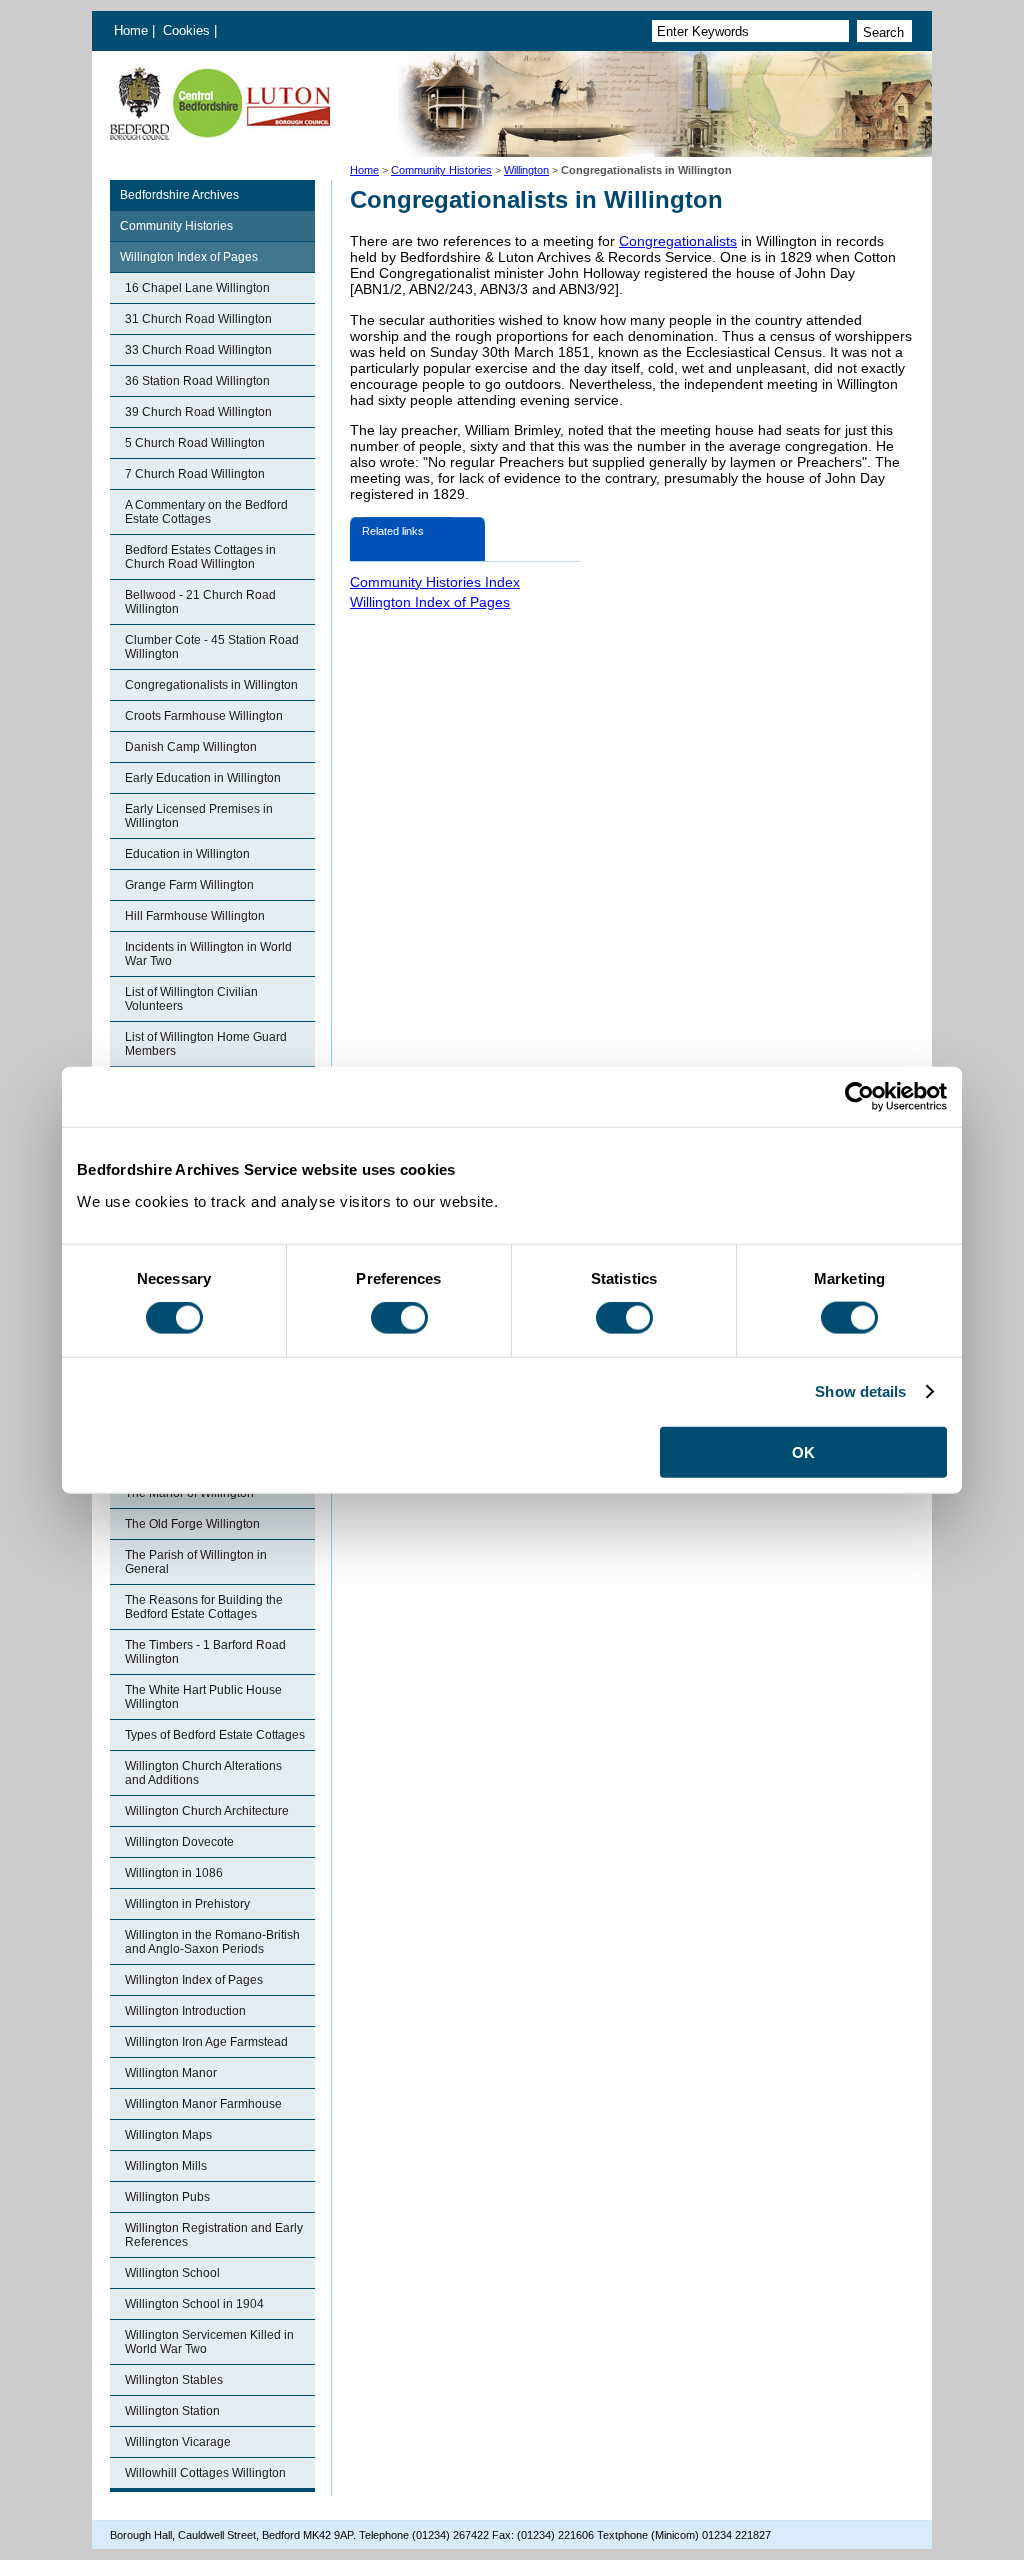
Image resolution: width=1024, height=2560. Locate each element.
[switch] (399, 1318)
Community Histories (441, 170)
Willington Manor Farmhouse (203, 2104)
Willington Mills (166, 2166)
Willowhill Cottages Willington (205, 2473)
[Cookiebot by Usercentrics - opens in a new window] (859, 1097)
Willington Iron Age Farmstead (206, 2042)
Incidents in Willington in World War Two (208, 954)
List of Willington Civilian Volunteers (191, 999)
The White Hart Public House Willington (203, 1697)
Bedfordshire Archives (179, 195)
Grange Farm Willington (189, 885)
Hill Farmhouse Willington (195, 916)
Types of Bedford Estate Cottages (215, 1735)
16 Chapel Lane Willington (197, 288)
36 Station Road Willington (197, 381)
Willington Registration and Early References (214, 2235)
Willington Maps (168, 2135)
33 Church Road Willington (198, 350)
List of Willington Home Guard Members (206, 1044)
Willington (526, 170)
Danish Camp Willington (191, 747)
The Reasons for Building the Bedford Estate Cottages (204, 1607)
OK (803, 1451)
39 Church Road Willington (198, 412)
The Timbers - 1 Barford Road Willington (205, 1652)
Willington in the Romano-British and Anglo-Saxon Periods (212, 1942)
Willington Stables (174, 2380)
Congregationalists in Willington (211, 685)
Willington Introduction (185, 2011)
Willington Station (172, 2411)
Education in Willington (187, 854)
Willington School (172, 2273)
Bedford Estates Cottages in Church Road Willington (200, 557)
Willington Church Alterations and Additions (203, 1773)
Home (131, 30)
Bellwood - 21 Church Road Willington (200, 602)
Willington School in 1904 (194, 2304)
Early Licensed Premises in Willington (199, 816)
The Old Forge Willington (192, 1524)
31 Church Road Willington (198, 319)
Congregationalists (678, 241)
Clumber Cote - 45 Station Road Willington (212, 647)
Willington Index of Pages (189, 257)
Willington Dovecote (179, 1842)
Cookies (188, 30)
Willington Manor (171, 2073)
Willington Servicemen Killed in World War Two (209, 2342)
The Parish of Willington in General (196, 1562)
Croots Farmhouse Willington (204, 716)
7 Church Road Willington (195, 474)
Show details (860, 1391)
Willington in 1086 (174, 1873)
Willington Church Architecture (207, 1811)
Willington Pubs (167, 2197)
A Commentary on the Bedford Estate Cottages (206, 512)
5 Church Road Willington (195, 443)
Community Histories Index (435, 582)
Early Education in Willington (203, 778)
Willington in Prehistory (187, 1904)
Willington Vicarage (178, 2442)
